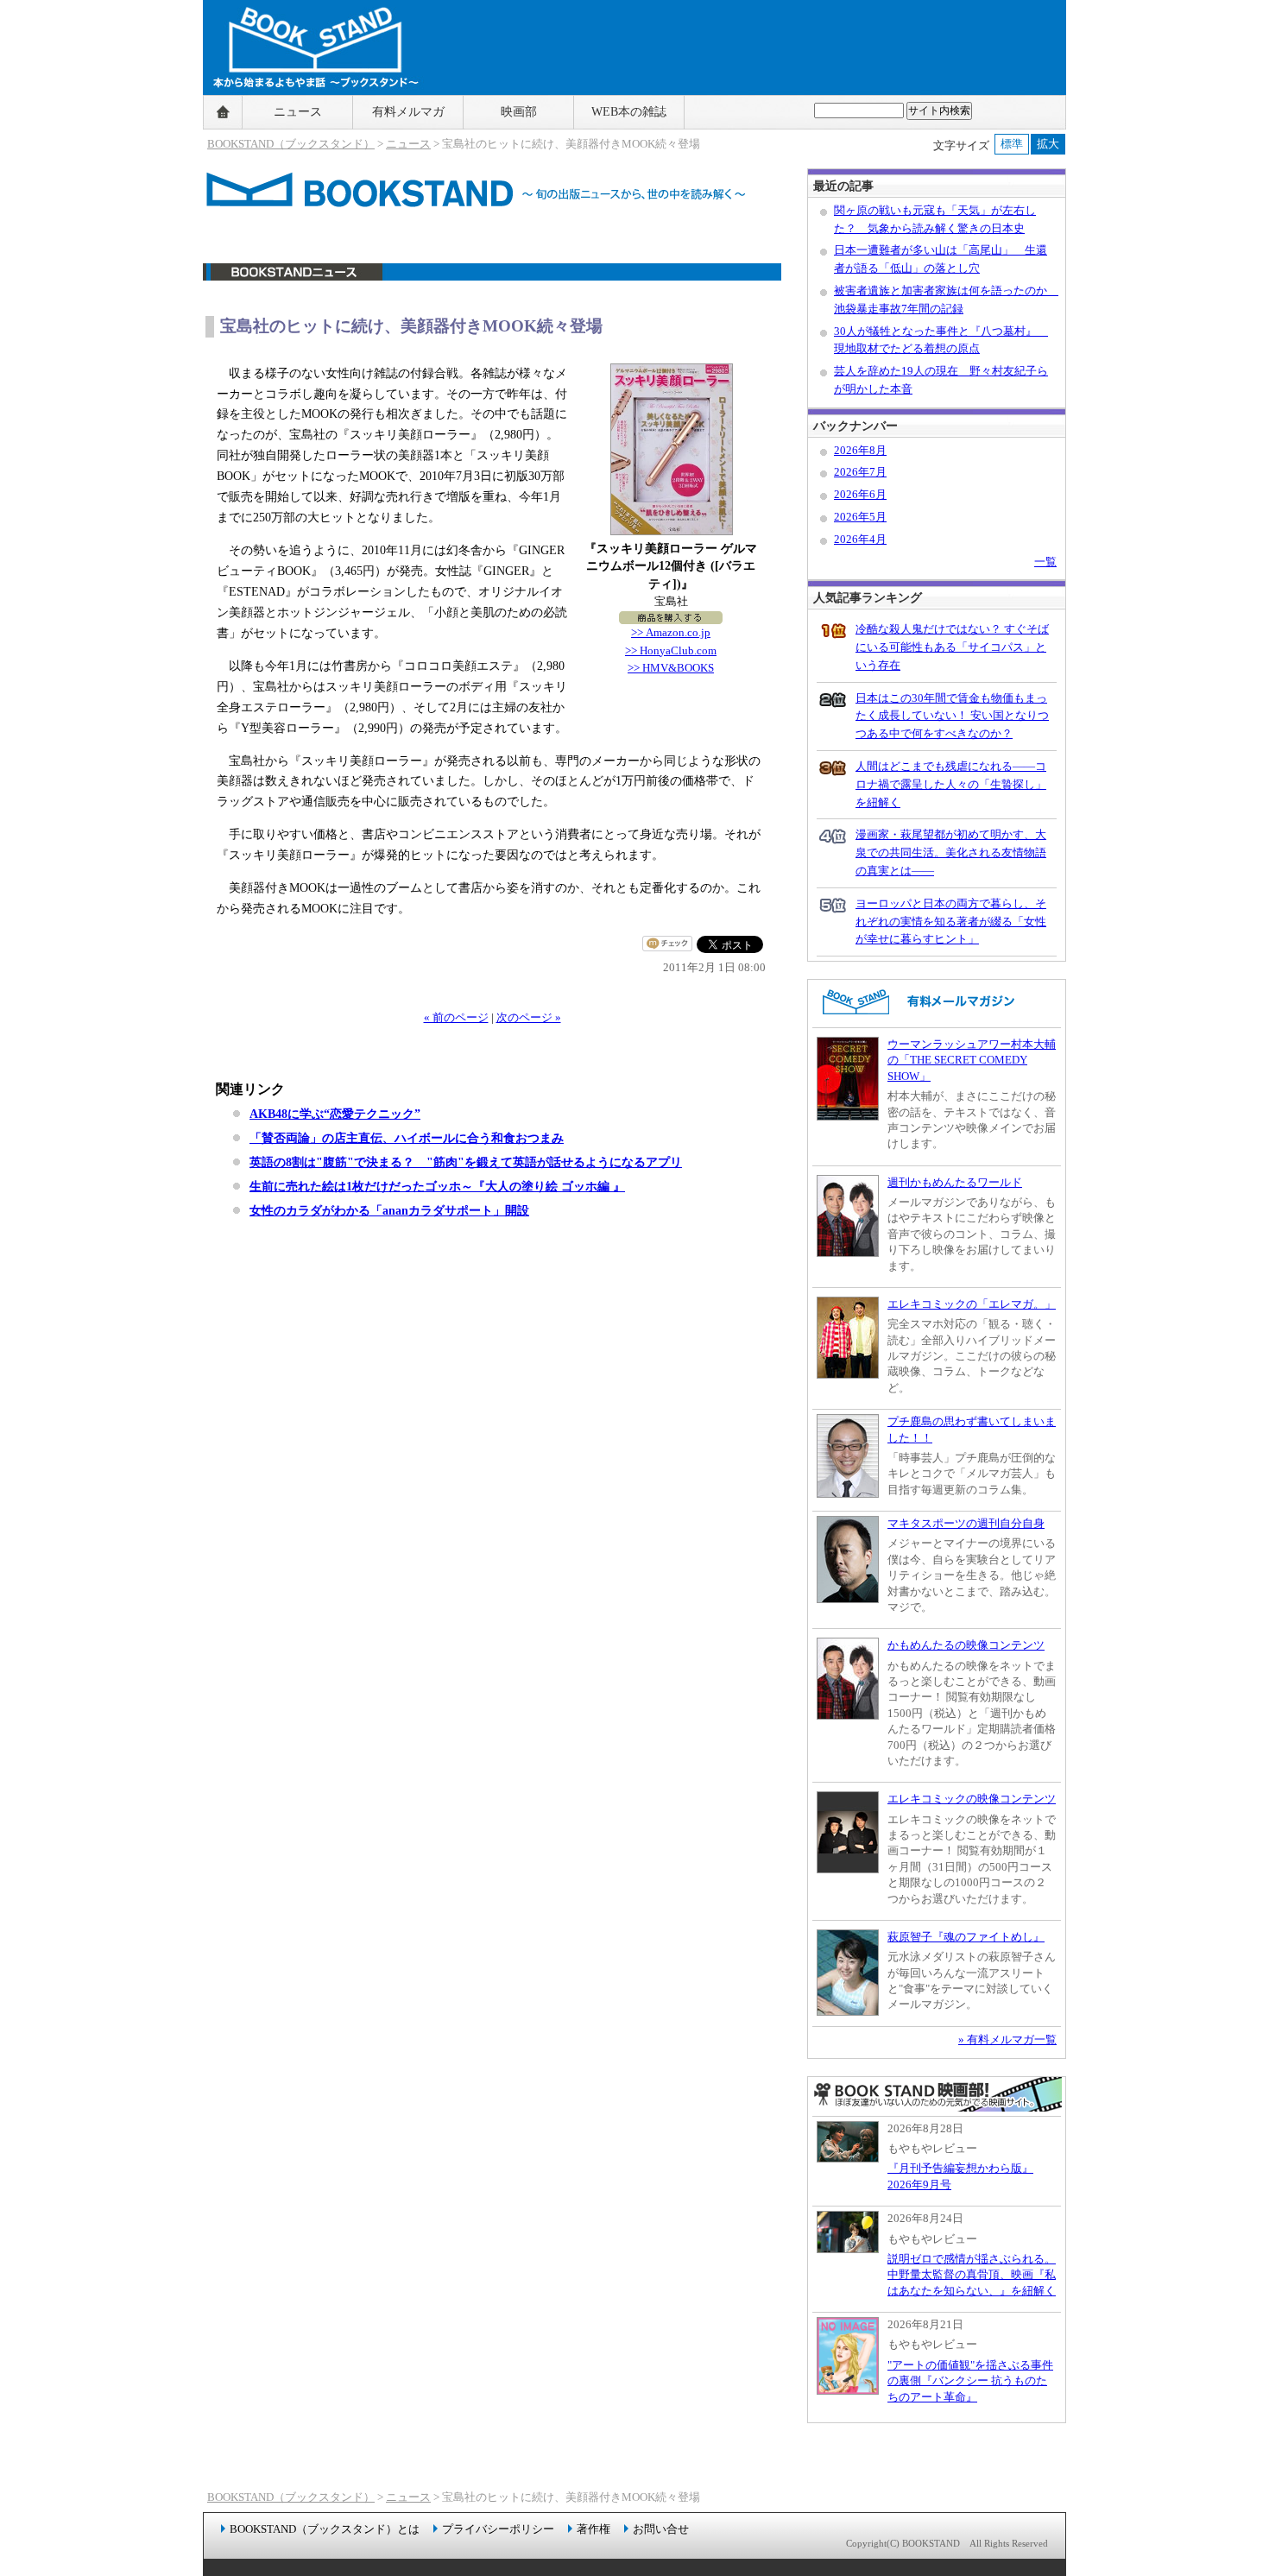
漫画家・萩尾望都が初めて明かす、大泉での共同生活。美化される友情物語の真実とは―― (951, 852)
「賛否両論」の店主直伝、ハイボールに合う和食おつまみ (407, 1138)
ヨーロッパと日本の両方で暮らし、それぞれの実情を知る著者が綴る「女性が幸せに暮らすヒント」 (951, 922)
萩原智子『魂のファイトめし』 (966, 1937)
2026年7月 (860, 472)
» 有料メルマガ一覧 (1007, 2039)
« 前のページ (456, 1017)
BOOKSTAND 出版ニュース (492, 281)
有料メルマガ (408, 112)
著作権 (593, 2529)
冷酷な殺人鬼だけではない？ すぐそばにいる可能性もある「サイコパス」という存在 (952, 647)
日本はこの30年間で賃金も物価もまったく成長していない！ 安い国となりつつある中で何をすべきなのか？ (952, 716)
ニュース (298, 112)
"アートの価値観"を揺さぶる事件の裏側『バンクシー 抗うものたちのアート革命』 (970, 2381)
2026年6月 (860, 494)
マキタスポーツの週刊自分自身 (966, 1523)
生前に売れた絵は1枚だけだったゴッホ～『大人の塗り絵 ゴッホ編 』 (437, 1186)
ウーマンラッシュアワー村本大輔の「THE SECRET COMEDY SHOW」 (972, 1060)
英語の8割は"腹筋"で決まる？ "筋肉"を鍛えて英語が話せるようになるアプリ (466, 1162)
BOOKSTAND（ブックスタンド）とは (325, 2529)
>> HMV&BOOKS (671, 668)
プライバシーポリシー (498, 2529)
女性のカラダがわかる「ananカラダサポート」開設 (389, 1210)
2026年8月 (860, 450)
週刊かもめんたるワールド (955, 1182)
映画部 (519, 112)
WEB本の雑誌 (629, 112)
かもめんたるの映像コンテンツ (966, 1645)
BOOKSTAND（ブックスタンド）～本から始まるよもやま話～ (309, 112)
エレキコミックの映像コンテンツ (972, 1799)
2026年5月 (860, 517)
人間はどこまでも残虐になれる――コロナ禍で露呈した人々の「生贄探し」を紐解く (951, 784)
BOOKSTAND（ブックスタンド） (291, 144)
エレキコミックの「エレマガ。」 (972, 1304)
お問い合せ (661, 2529)
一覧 (1045, 562)
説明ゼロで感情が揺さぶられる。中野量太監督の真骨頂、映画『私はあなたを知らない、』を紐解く (972, 2275)
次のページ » (529, 1017)
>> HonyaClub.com (671, 650)
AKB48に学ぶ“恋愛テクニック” (335, 1114)
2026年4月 (860, 539)
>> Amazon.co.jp (671, 632)
